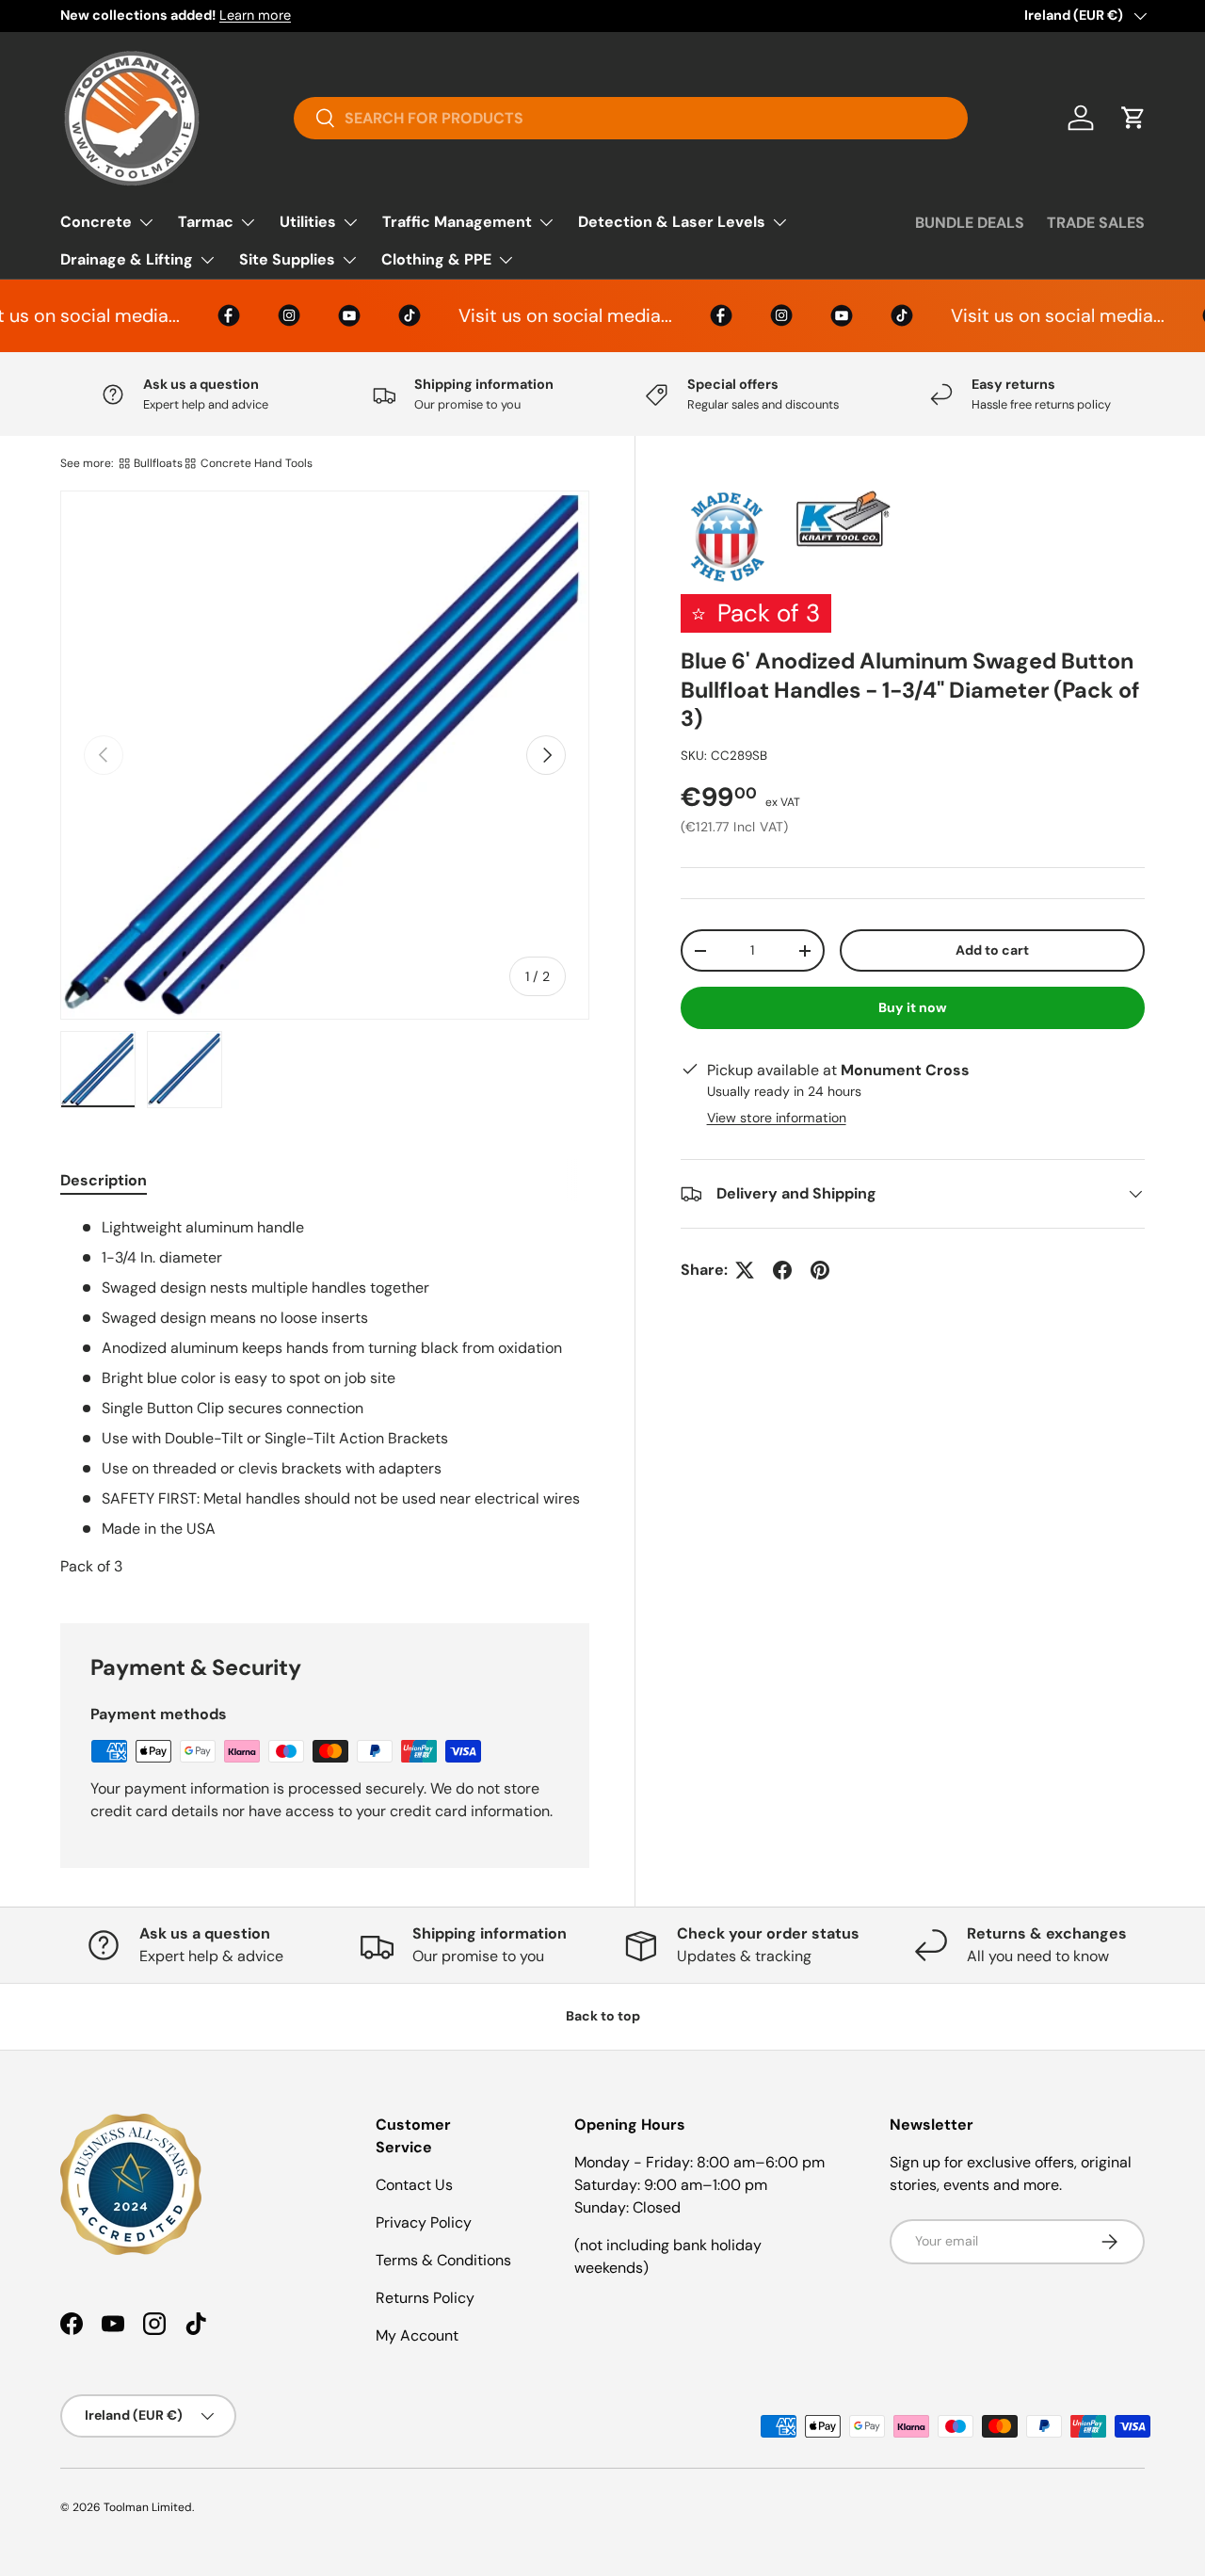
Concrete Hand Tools (257, 463)
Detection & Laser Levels (672, 222)
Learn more (255, 15)
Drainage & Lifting (127, 259)
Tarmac (206, 222)
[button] (1133, 118)
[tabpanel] (325, 1397)
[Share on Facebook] (782, 1270)
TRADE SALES (1096, 223)
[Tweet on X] (745, 1270)
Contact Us (414, 2185)
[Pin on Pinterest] (820, 1270)
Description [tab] (104, 1180)
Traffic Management (457, 222)
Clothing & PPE (436, 259)
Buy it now (913, 1007)
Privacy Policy (424, 2222)
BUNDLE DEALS (970, 223)
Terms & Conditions (443, 2260)
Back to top (603, 2016)
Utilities (308, 222)
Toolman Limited (148, 2507)
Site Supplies (287, 259)
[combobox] (630, 118)
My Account (417, 2335)
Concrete (96, 222)
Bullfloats (158, 463)
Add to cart (992, 950)
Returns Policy (425, 2298)
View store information (777, 1118)
